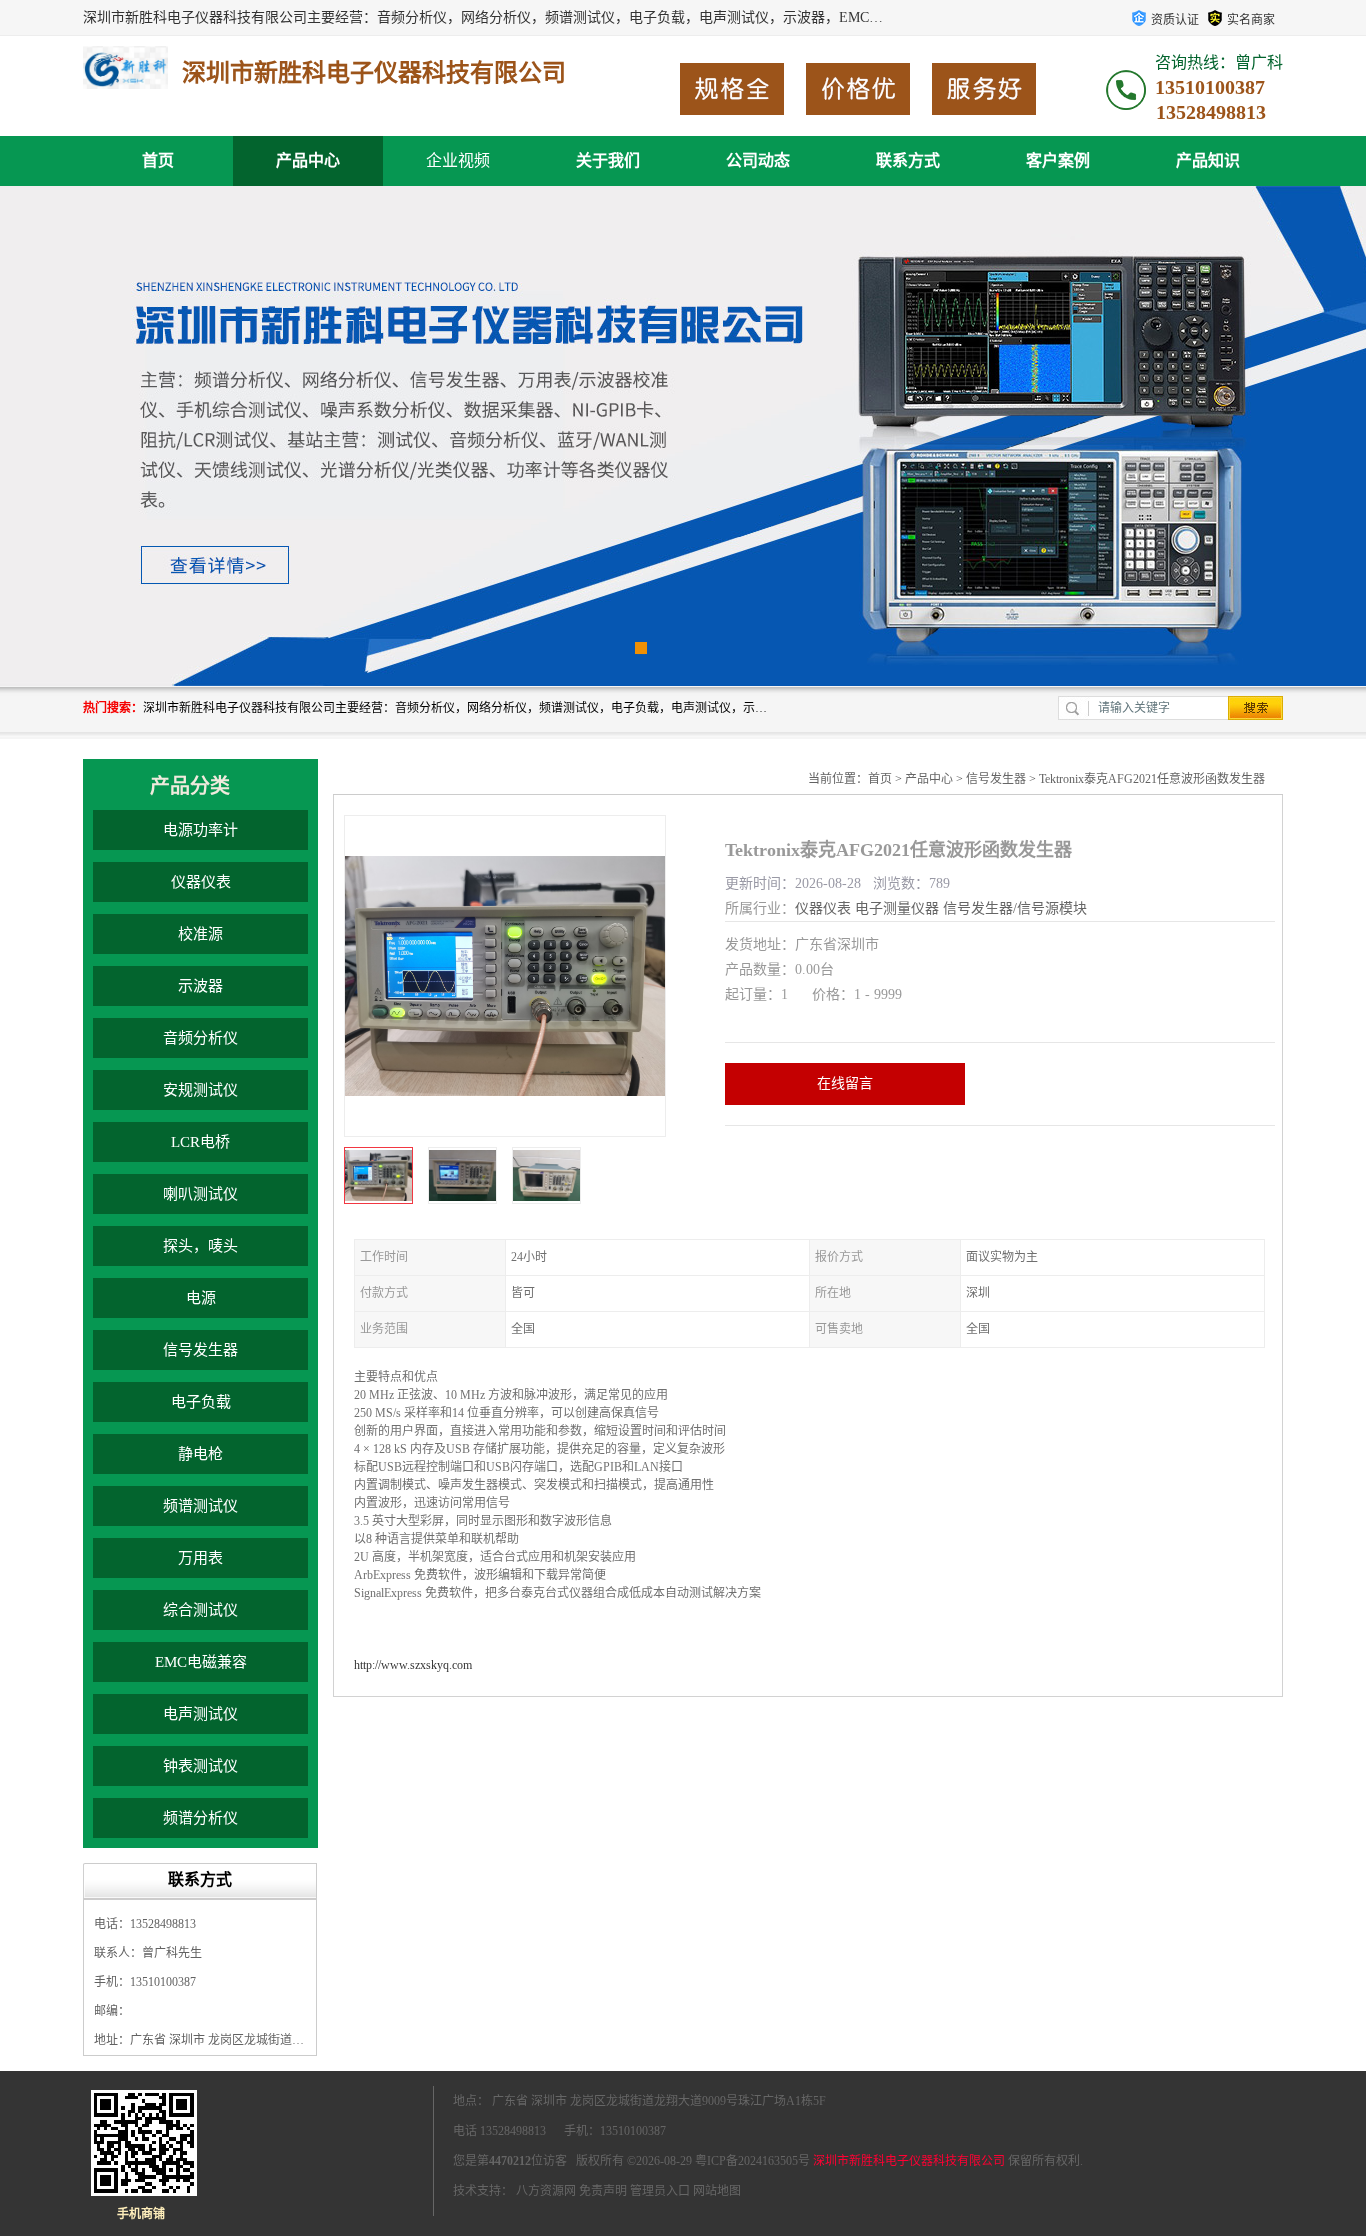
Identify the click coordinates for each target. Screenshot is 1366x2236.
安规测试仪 (200, 1090)
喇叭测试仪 (200, 1194)
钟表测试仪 (200, 1766)
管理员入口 (660, 2191)
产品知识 (1208, 160)
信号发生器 (200, 1350)
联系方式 (908, 160)
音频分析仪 (200, 1038)
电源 (201, 1298)
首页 (158, 160)
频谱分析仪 (200, 1818)
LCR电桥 (200, 1142)
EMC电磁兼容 (201, 1662)
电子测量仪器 (897, 908)
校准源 (200, 934)
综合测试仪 (200, 1610)
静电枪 (200, 1454)
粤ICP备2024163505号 (752, 2161)
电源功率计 (200, 830)
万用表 (200, 1558)
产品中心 (308, 160)
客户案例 (1058, 160)
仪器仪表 (201, 882)
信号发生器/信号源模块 (1015, 908)
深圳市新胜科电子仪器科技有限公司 (909, 2161)
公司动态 (758, 160)
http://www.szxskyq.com (413, 1665)
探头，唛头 (200, 1246)
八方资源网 (546, 2191)
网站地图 (717, 2191)
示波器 (200, 986)
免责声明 (603, 2191)
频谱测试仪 (200, 1506)
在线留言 (845, 1083)
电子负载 (201, 1402)
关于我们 (608, 160)
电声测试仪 (200, 1714)
